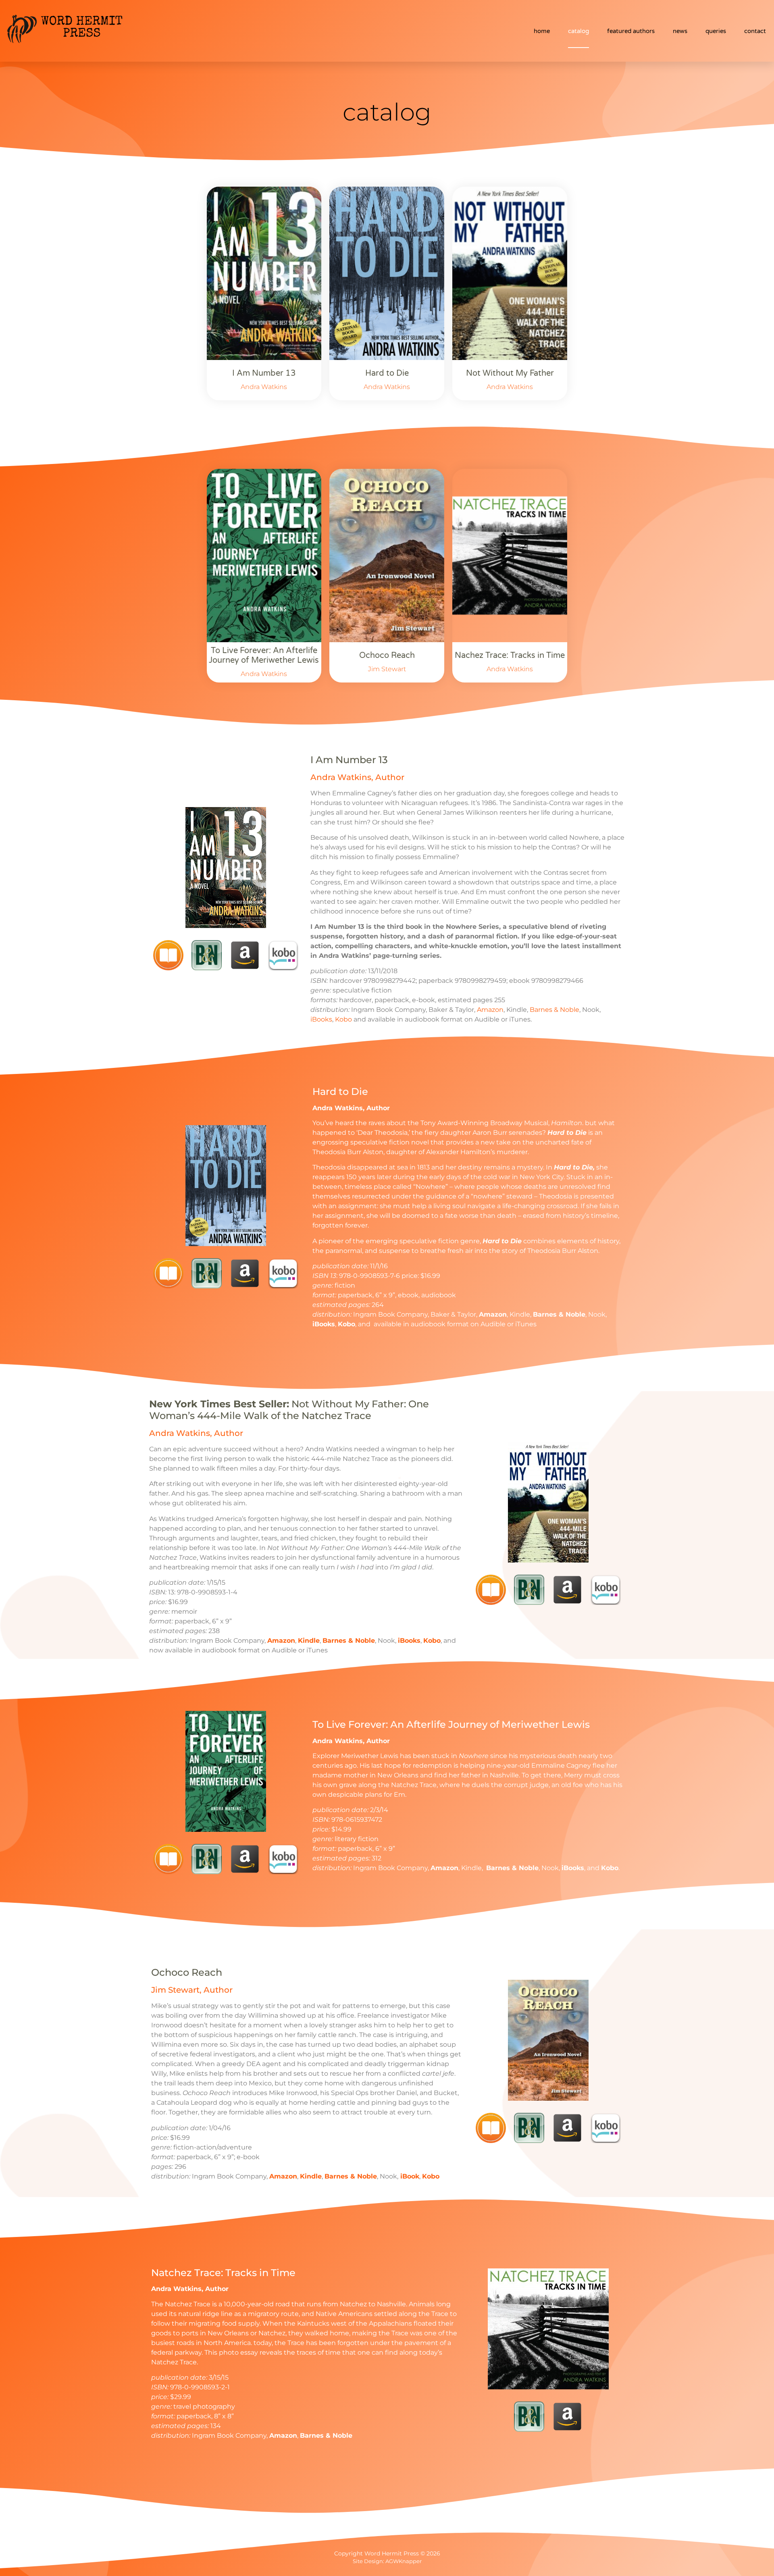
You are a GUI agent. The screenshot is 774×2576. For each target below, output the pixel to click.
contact (755, 31)
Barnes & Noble (554, 1010)
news (680, 31)
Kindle (309, 1641)
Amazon (490, 1010)
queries (716, 31)
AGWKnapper (404, 2561)
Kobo (343, 1019)
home (542, 31)
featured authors (631, 31)
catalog (578, 31)
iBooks (321, 1019)
